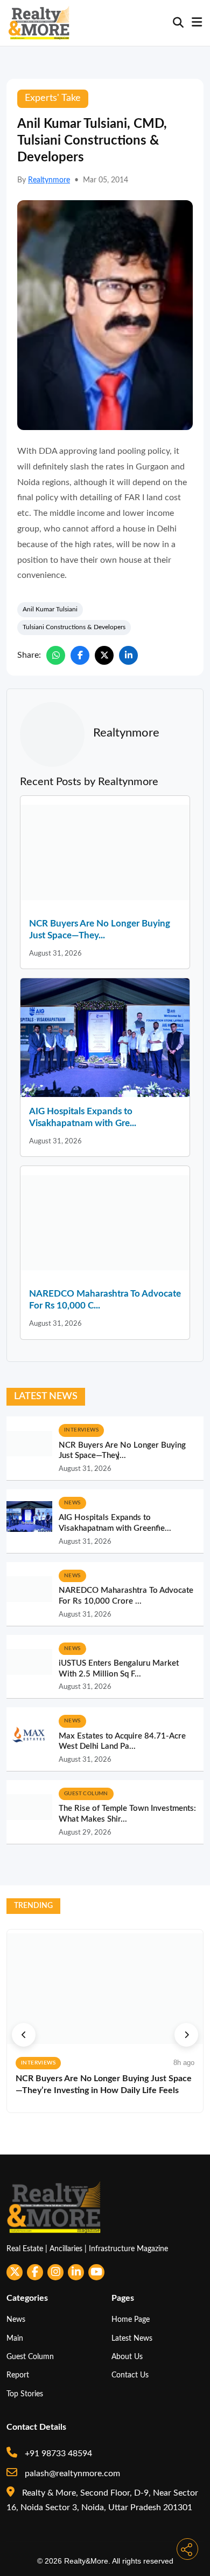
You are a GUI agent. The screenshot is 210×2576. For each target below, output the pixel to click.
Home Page (131, 2319)
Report (18, 2375)
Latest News (132, 2338)
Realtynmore (49, 180)
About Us (127, 2357)
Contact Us (130, 2375)
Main (15, 2338)
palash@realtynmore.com (71, 2473)
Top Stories (25, 2394)
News (16, 2319)
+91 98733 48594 (57, 2454)
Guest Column (30, 2357)
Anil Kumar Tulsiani (50, 609)
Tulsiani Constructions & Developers (74, 627)
